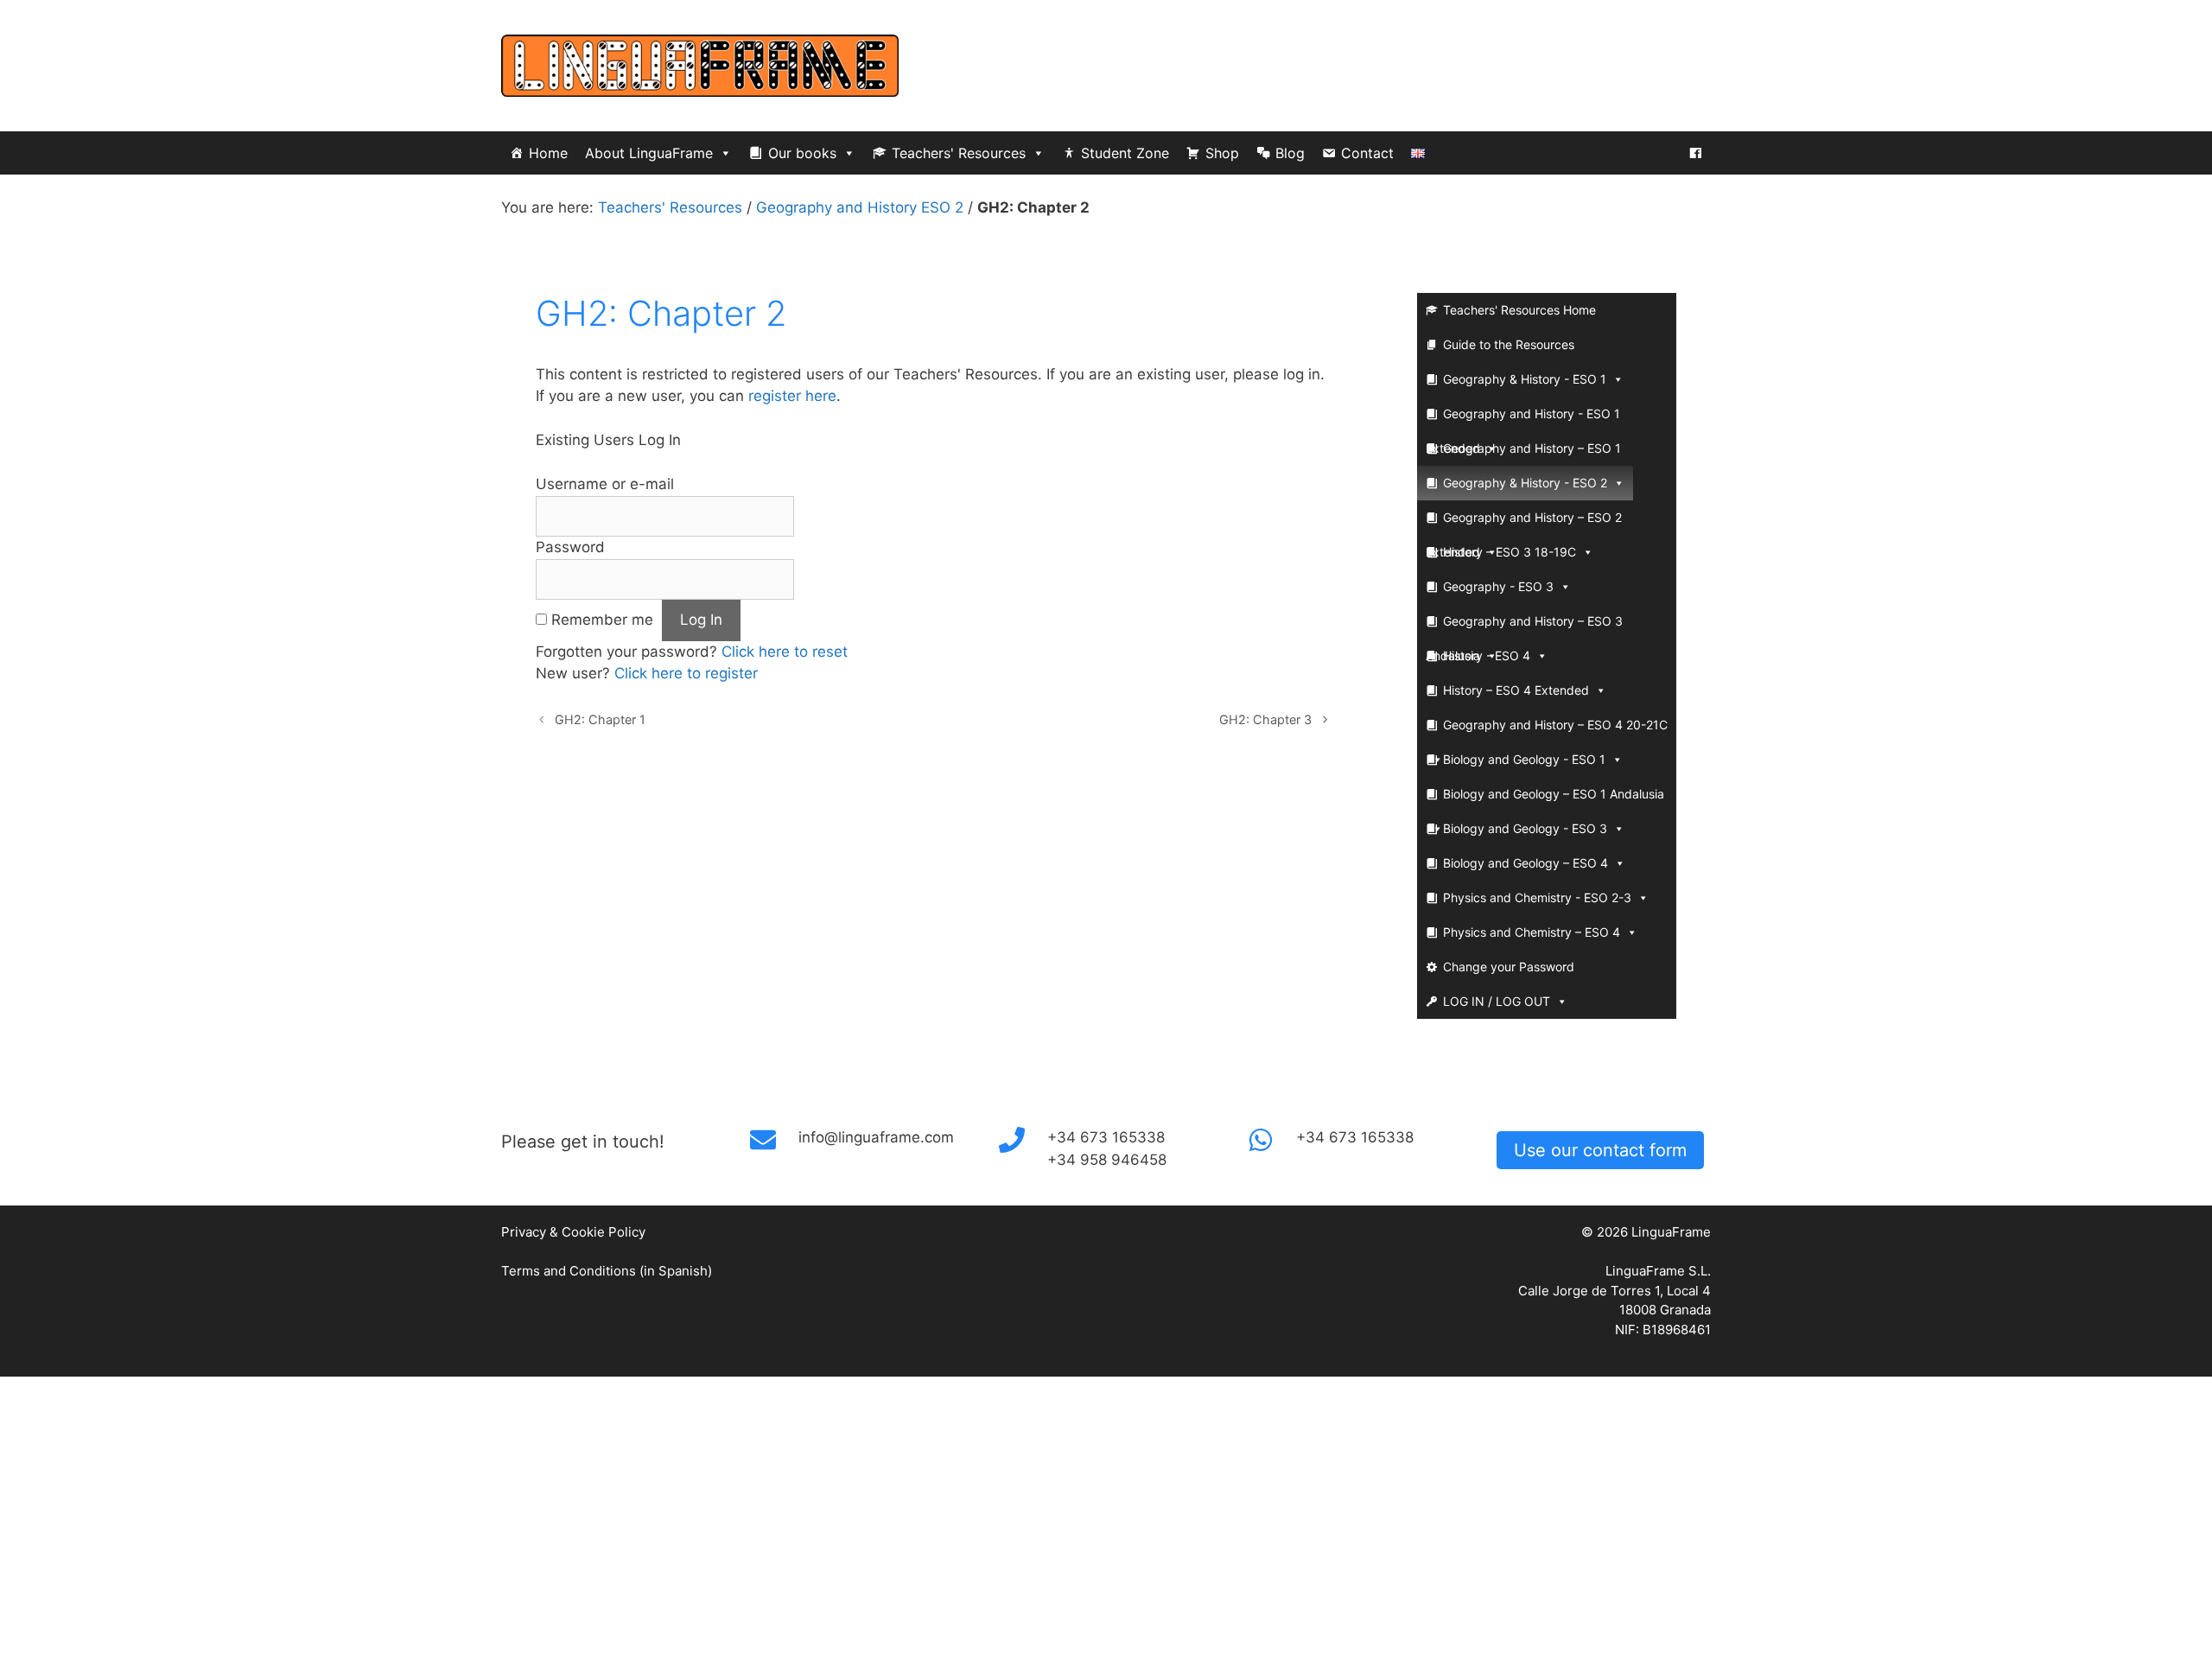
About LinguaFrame (649, 153)
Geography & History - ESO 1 (1525, 379)
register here (792, 396)
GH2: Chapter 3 (1265, 719)
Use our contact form (1600, 1150)
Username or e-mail (605, 484)
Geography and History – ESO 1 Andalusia (1523, 453)
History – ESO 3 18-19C (1510, 552)
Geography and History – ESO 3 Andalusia (1524, 626)
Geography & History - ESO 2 (1525, 483)
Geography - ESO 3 (1498, 586)
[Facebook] (1695, 153)
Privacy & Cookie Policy (573, 1232)
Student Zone (1125, 153)
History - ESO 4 (1487, 655)
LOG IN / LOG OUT (1497, 1001)
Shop (1222, 153)
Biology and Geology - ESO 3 (1525, 828)
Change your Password (1509, 967)
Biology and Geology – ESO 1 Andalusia (1554, 794)
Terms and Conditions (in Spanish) (607, 1271)
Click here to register (686, 673)
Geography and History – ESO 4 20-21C (1555, 725)
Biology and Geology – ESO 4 (1526, 863)
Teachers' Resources (959, 153)
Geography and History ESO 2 (860, 207)
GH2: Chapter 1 (600, 719)
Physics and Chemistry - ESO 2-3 (1537, 897)
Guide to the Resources (1509, 344)
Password (570, 547)
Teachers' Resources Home (1519, 310)
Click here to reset (785, 652)
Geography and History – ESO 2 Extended (1524, 522)
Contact (1367, 153)
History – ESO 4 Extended (1516, 690)
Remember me (602, 620)
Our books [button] (802, 153)
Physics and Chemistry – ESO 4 (1532, 932)
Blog (1290, 153)
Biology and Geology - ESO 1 (1524, 759)
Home (548, 153)
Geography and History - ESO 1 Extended (1523, 419)
